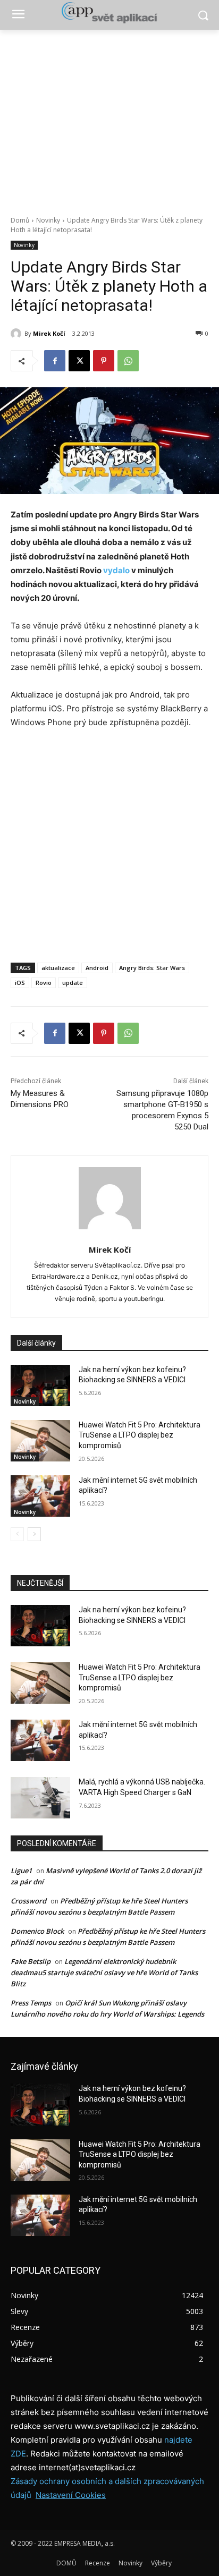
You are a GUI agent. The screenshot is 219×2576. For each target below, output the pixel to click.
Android (97, 968)
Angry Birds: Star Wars (152, 968)
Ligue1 (21, 1871)
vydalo (116, 570)
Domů (20, 220)
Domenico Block (37, 1931)
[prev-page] (17, 1534)
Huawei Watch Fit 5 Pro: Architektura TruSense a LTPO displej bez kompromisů (140, 1435)
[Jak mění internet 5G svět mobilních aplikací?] (40, 1496)
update (73, 983)
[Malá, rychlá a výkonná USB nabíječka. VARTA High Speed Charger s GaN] (40, 1798)
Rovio (44, 983)
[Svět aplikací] (109, 13)
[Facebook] (55, 361)
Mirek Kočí (49, 333)
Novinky (48, 220)
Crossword (28, 1901)
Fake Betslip (31, 1961)
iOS (20, 983)
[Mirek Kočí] (18, 334)
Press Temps (31, 2003)
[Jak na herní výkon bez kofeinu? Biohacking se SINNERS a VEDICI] (40, 1385)
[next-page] (34, 1534)
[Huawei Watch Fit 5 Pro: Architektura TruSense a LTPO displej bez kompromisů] (40, 1441)
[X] (79, 361)
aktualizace (58, 968)
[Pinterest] (104, 361)
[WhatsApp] (128, 361)
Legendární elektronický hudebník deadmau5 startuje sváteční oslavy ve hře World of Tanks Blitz (104, 1973)
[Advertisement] (109, 117)
